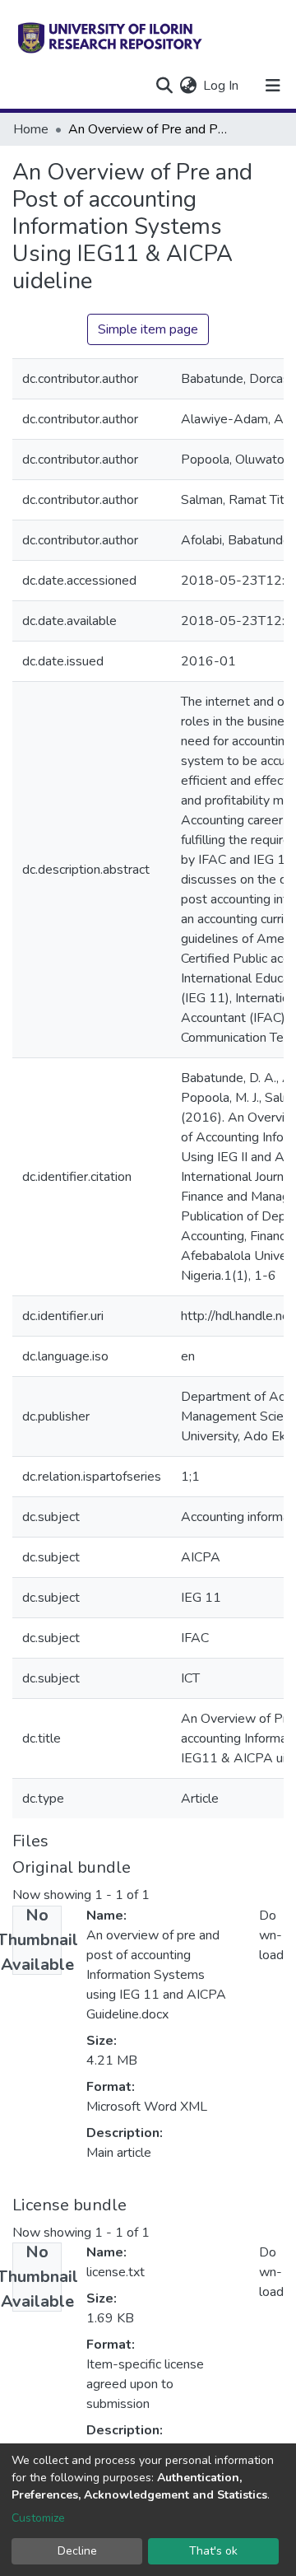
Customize (38, 2518)
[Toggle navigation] (273, 86)
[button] (188, 86)
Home (31, 129)
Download (271, 1935)
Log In (222, 86)
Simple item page (148, 329)
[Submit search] (164, 86)
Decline (77, 2551)
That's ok (213, 2551)
